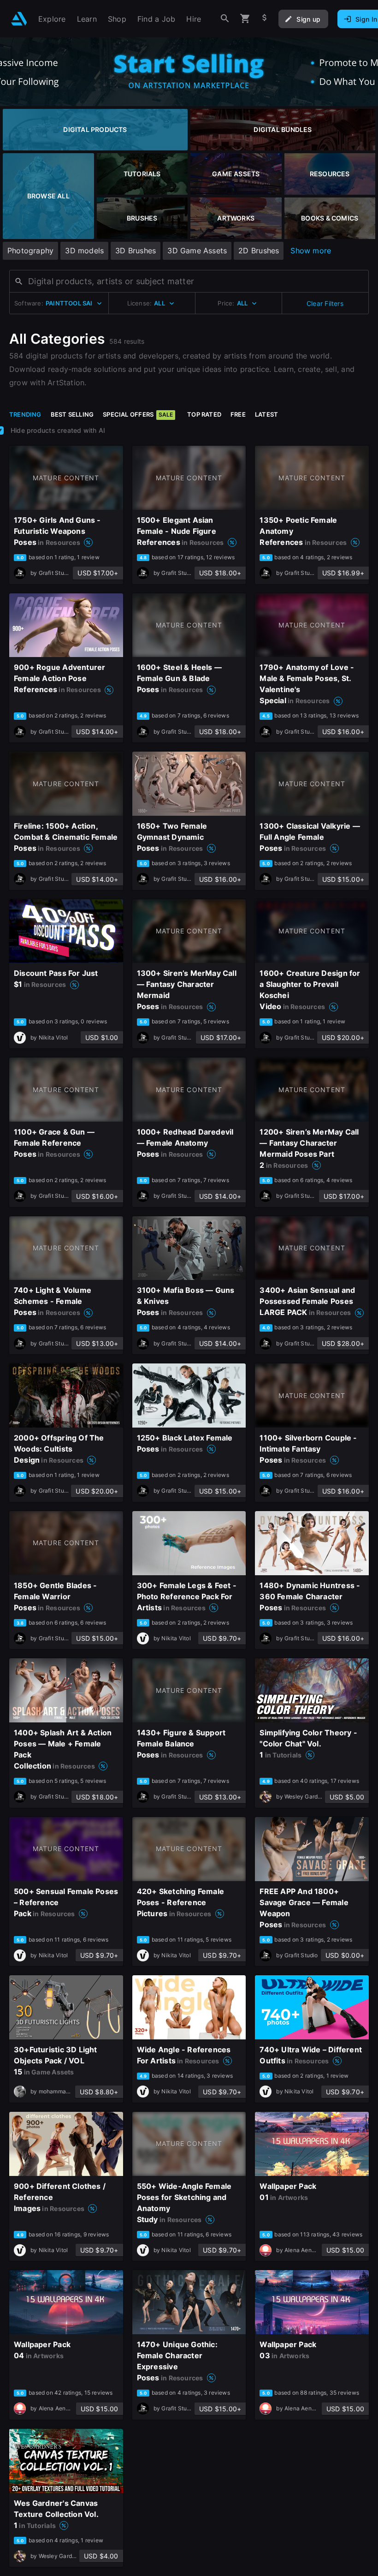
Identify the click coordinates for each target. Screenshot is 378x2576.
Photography (30, 251)
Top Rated (204, 414)
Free (238, 414)
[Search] (225, 19)
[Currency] (265, 19)
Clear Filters (325, 303)
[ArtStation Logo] (19, 19)
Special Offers (138, 414)
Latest (266, 414)
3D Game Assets (197, 251)
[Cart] (245, 19)
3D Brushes (136, 251)
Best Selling (72, 414)
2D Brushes (259, 251)
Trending (25, 414)
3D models (84, 251)
